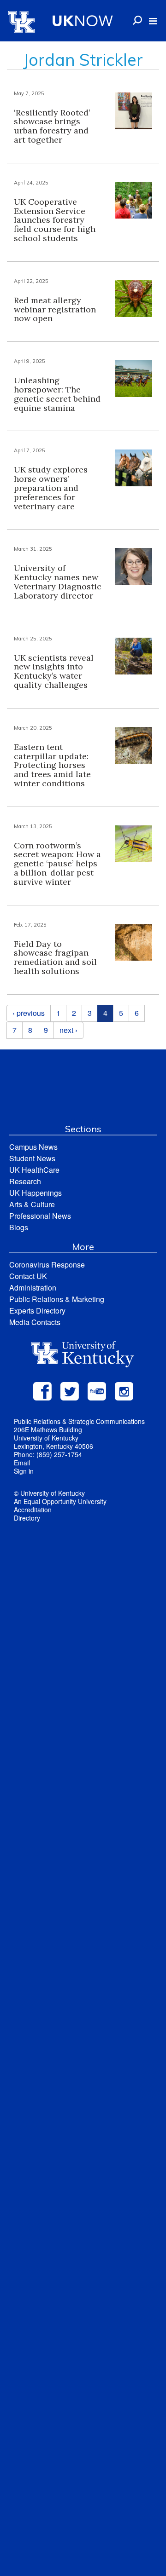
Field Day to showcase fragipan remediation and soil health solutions (55, 957)
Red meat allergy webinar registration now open (55, 309)
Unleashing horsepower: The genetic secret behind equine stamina (57, 394)
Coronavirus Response (47, 1265)
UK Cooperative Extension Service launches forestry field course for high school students (55, 220)
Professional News (40, 1216)
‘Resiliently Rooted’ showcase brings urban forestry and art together (52, 126)
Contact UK (28, 1276)
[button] (153, 21)
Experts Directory (37, 1311)
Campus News (33, 1147)
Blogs (19, 1227)
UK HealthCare (34, 1170)
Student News (32, 1158)
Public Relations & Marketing (57, 1299)
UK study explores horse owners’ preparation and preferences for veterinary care (51, 488)
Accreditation (33, 1510)
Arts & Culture (32, 1204)
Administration (33, 1288)
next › (68, 1030)
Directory (27, 1518)
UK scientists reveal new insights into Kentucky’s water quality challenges (54, 671)
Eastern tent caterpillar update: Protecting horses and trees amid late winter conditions (52, 765)
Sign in (24, 1471)
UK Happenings (36, 1193)
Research (25, 1181)
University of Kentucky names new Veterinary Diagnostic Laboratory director (58, 582)
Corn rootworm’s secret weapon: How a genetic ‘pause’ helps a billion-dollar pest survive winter (57, 864)
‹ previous (29, 1013)
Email (22, 1463)
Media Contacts (35, 1322)
